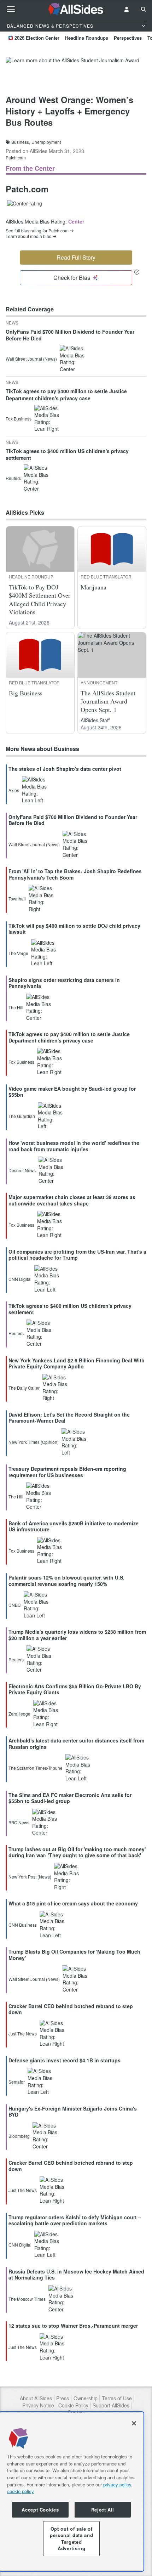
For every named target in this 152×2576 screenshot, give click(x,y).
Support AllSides (111, 2405)
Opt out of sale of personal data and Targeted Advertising (71, 2538)
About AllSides (36, 2398)
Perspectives (128, 38)
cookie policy (21, 2491)
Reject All (103, 2510)
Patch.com (16, 157)
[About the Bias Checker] (137, 272)
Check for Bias (72, 278)
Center (76, 221)
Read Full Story (76, 257)
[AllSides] (76, 9)
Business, (21, 142)
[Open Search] (144, 9)
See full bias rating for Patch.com (37, 231)
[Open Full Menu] (11, 9)
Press (63, 2398)
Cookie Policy (73, 2405)
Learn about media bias (28, 236)
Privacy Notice (38, 2405)
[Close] (134, 2423)
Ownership (86, 2398)
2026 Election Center (37, 38)
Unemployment (46, 142)
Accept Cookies (40, 2510)
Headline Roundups (87, 38)
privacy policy (117, 2484)
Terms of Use (117, 2398)
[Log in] (127, 9)
